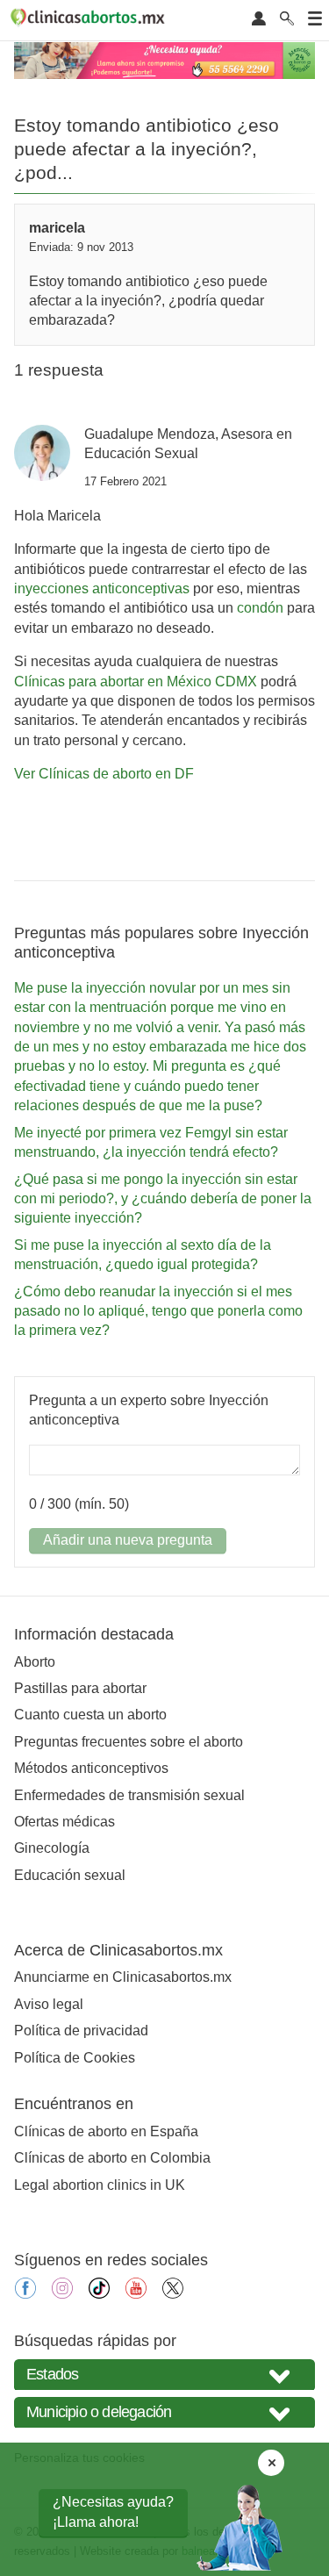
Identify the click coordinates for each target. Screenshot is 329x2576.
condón (260, 608)
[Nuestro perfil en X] (173, 2294)
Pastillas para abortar (80, 1688)
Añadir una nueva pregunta (128, 1540)
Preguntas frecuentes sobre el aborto (129, 1742)
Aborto (35, 1662)
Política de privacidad (81, 2031)
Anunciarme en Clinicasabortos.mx (123, 1977)
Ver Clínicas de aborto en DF (104, 774)
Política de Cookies (75, 2058)
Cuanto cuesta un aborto (90, 1715)
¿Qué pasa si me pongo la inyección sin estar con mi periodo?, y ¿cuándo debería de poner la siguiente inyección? (163, 1199)
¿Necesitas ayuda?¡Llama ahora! (113, 2511)
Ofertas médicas (64, 1822)
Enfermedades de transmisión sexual (129, 1795)
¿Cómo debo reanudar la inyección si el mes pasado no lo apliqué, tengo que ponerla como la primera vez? (158, 1311)
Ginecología (52, 1848)
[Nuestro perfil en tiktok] (99, 2294)
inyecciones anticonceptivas (102, 588)
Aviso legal (49, 2004)
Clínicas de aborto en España (106, 2131)
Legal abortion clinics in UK (100, 2185)
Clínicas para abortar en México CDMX (136, 682)
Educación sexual (70, 1875)
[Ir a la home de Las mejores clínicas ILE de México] (90, 20)
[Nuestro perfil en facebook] (25, 2294)
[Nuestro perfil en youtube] (136, 2294)
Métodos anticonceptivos (91, 1768)
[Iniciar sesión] (259, 20)
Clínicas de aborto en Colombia (112, 2158)
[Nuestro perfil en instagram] (62, 2294)
